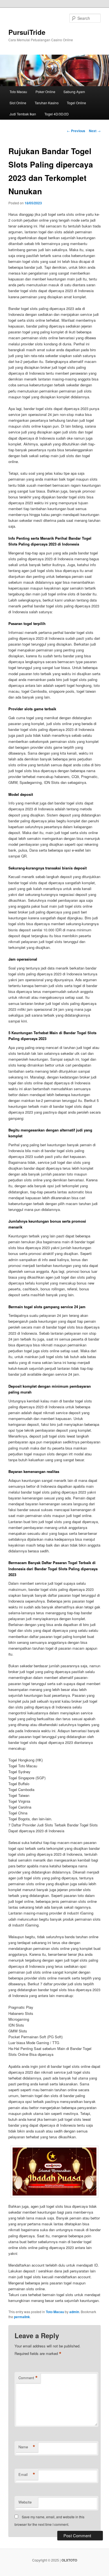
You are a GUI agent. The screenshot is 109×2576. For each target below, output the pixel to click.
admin (74, 2312)
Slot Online (18, 103)
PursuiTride (27, 32)
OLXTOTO (69, 2560)
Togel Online (76, 103)
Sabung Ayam (74, 92)
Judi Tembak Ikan (23, 114)
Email (27, 2475)
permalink (22, 2317)
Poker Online (45, 92)
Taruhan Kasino (47, 103)
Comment (28, 2378)
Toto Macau (18, 92)
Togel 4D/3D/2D (57, 114)
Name (27, 2447)
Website (25, 2502)
